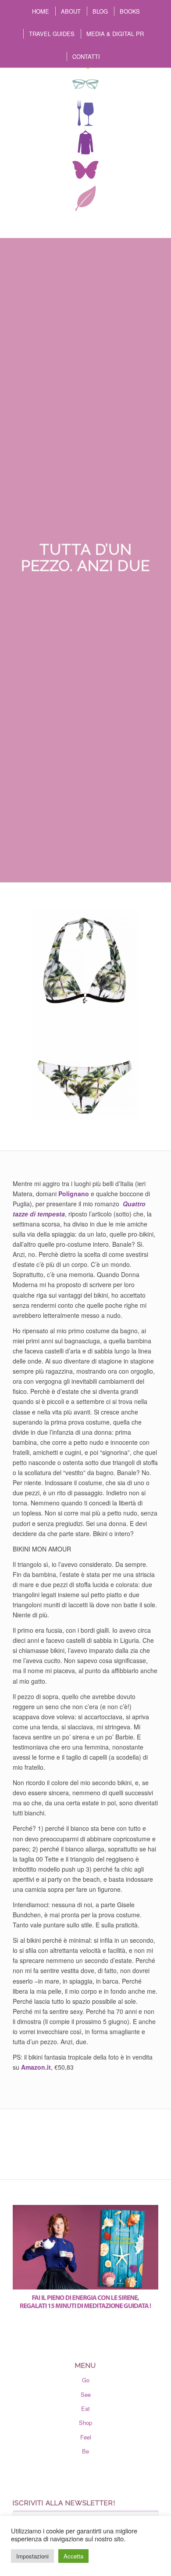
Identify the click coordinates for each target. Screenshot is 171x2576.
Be (85, 2451)
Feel (86, 2437)
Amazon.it (36, 2067)
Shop (85, 2423)
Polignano (74, 1194)
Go (86, 2380)
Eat (85, 2408)
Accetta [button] (73, 2556)
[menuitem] (40, 11)
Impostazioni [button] (32, 2556)
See (86, 2394)
